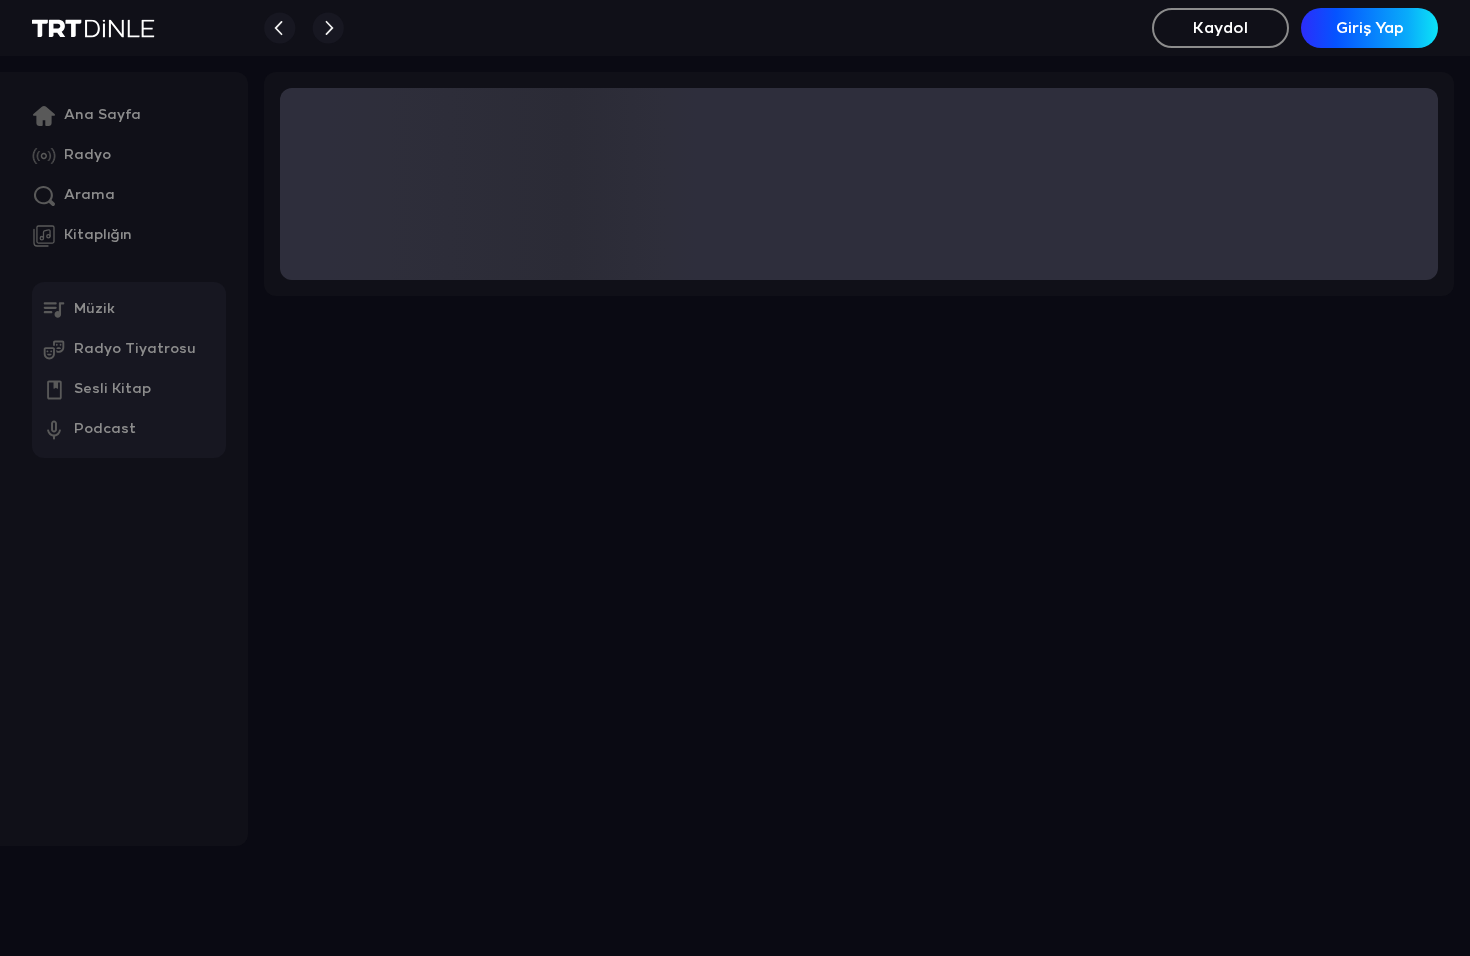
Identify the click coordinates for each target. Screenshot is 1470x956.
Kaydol (1220, 28)
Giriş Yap (1370, 28)
